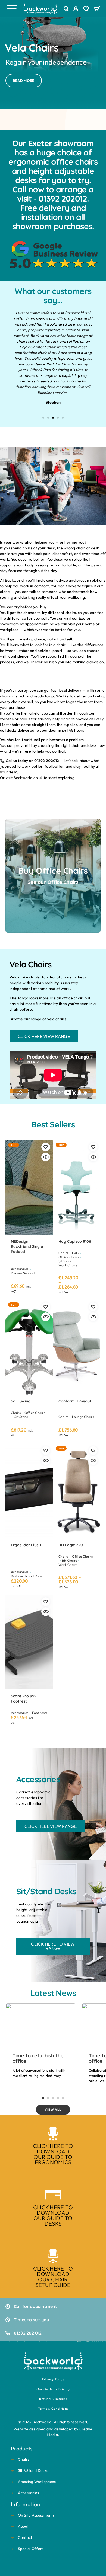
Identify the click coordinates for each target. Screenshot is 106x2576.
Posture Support (23, 1273)
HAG (75, 1253)
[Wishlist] (86, 9)
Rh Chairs (69, 1560)
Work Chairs (68, 1265)
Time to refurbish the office (38, 2058)
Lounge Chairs (83, 1417)
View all (53, 2110)
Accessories (20, 1269)
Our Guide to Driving (53, 2389)
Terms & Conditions (53, 2408)
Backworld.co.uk (28, 778)
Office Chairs (69, 1257)
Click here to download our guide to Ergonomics (53, 2154)
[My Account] (76, 9)
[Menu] (12, 8)
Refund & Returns (53, 2399)
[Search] (66, 9)
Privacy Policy (53, 2379)
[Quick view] (46, 1157)
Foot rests (40, 1713)
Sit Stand (65, 1261)
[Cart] (97, 9)
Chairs (63, 1253)
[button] (43, 418)
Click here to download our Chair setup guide (53, 2277)
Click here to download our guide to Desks (53, 2215)
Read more (24, 81)
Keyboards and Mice (26, 1576)
